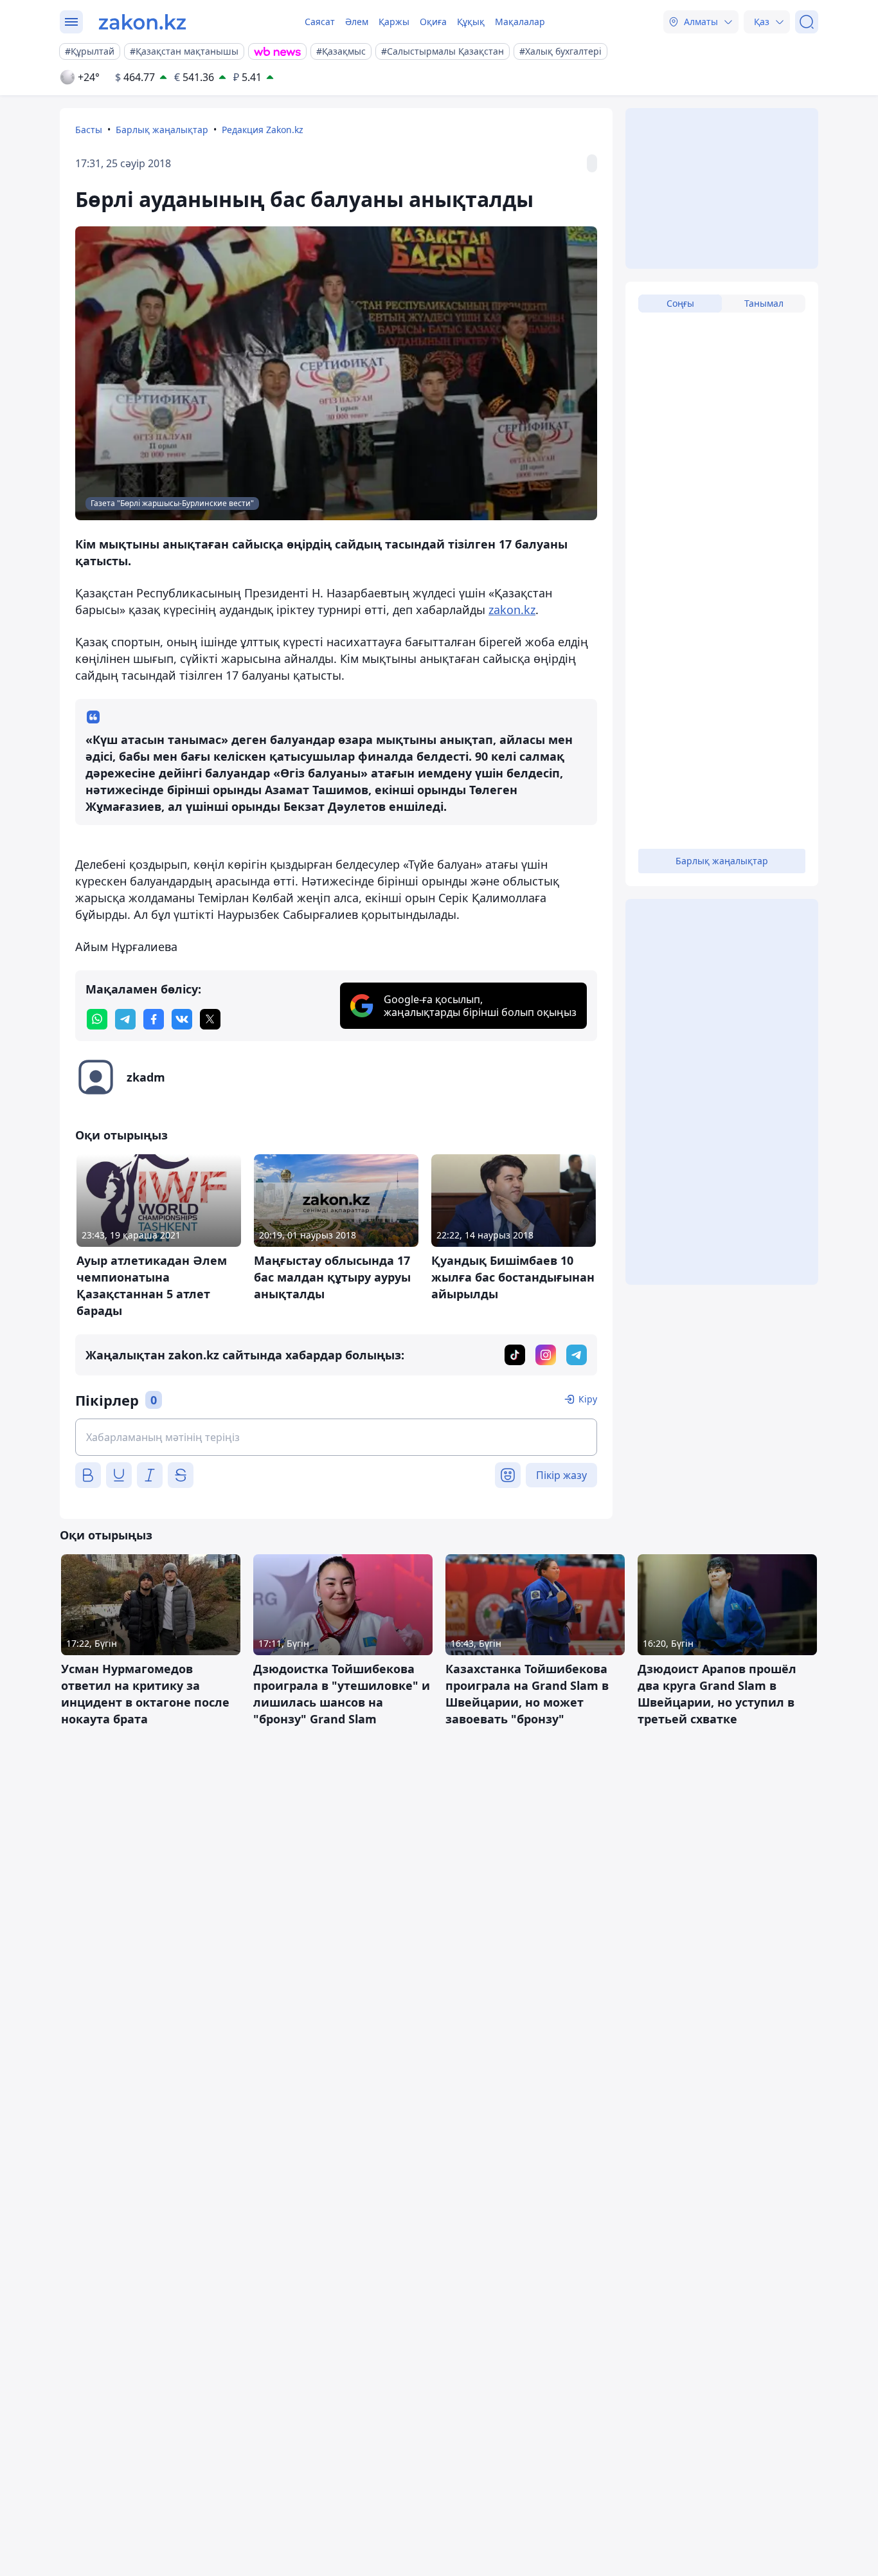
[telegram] (125, 1019)
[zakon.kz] (142, 22)
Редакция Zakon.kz (263, 130)
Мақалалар (520, 22)
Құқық (471, 22)
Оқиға (433, 22)
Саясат (320, 22)
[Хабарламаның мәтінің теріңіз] (336, 1437)
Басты (89, 130)
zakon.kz (512, 610)
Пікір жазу (561, 1475)
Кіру (588, 1399)
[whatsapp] (97, 1019)
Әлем (357, 22)
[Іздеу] (807, 22)
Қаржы (394, 22)
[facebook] (154, 1019)
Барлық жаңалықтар (162, 130)
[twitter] (210, 1019)
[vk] (182, 1019)
